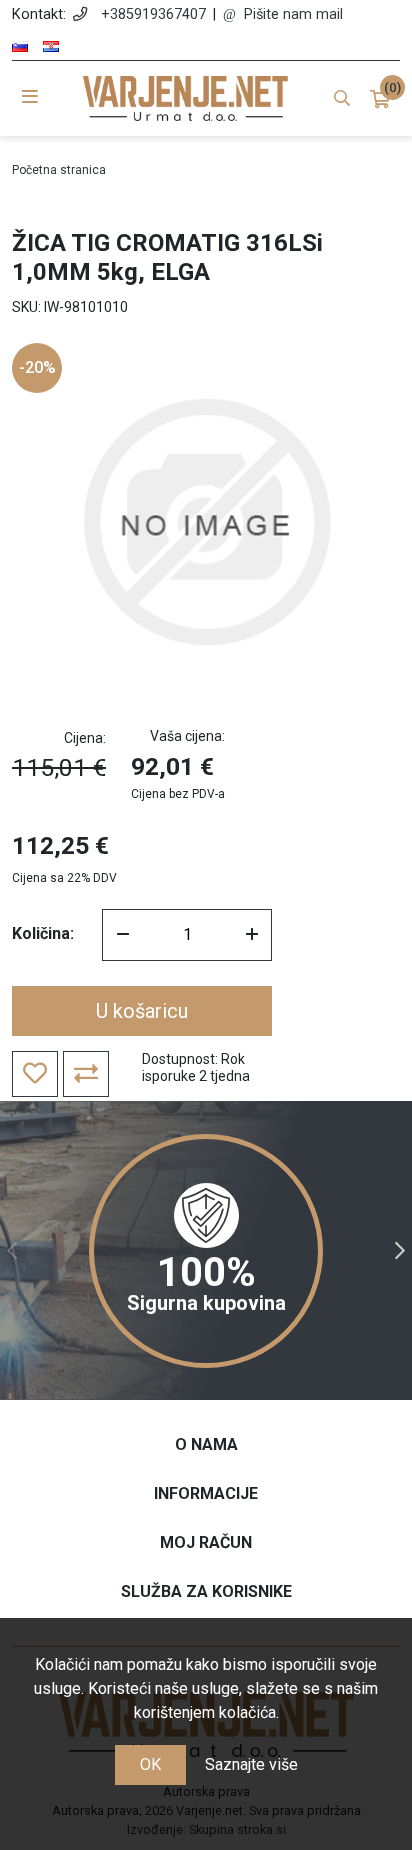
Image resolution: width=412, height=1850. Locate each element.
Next (400, 1251)
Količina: (43, 933)
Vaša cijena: (187, 736)
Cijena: (85, 738)
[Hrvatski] (51, 46)
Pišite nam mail (293, 14)
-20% (37, 367)
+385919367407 (153, 14)
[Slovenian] (20, 46)
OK (150, 1764)
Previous (12, 1251)
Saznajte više (251, 1764)
